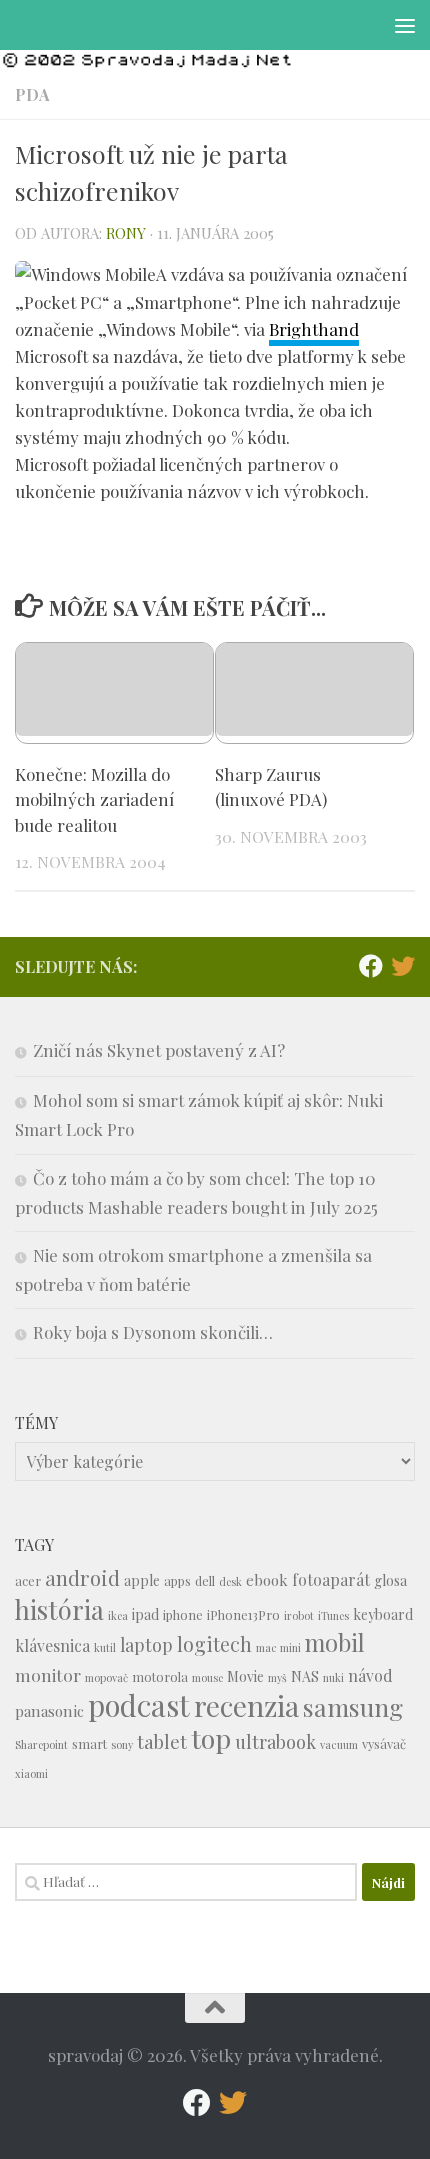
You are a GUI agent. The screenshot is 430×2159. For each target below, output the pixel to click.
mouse (207, 1677)
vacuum (339, 1744)
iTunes (333, 1615)
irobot (299, 1615)
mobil (335, 1642)
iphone (183, 1614)
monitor (48, 1674)
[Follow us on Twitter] (403, 966)
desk (230, 1581)
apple (142, 1580)
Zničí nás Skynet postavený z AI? (159, 1050)
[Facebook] (371, 966)
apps (177, 1580)
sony (122, 1744)
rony (126, 233)
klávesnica (52, 1645)
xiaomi (31, 1773)
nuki (333, 1677)
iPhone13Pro (243, 1614)
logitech (214, 1644)
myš (277, 1677)
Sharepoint (41, 1744)
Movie (245, 1676)
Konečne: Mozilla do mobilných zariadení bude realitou (94, 799)
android (82, 1577)
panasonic (49, 1711)
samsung (353, 1706)
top (211, 1738)
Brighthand (314, 329)
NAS (305, 1676)
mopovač (106, 1677)
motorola (160, 1676)
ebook (267, 1580)
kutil (105, 1647)
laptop (146, 1644)
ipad (145, 1614)
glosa (390, 1580)
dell (205, 1580)
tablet (162, 1741)
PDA (32, 94)
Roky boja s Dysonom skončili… (153, 1332)
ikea (118, 1615)
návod (370, 1675)
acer (28, 1580)
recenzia (246, 1705)
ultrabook (275, 1741)
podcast (139, 1704)
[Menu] (405, 25)
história (59, 1609)
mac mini (278, 1647)
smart (89, 1743)
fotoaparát (331, 1579)
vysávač (384, 1743)
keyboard (383, 1614)
